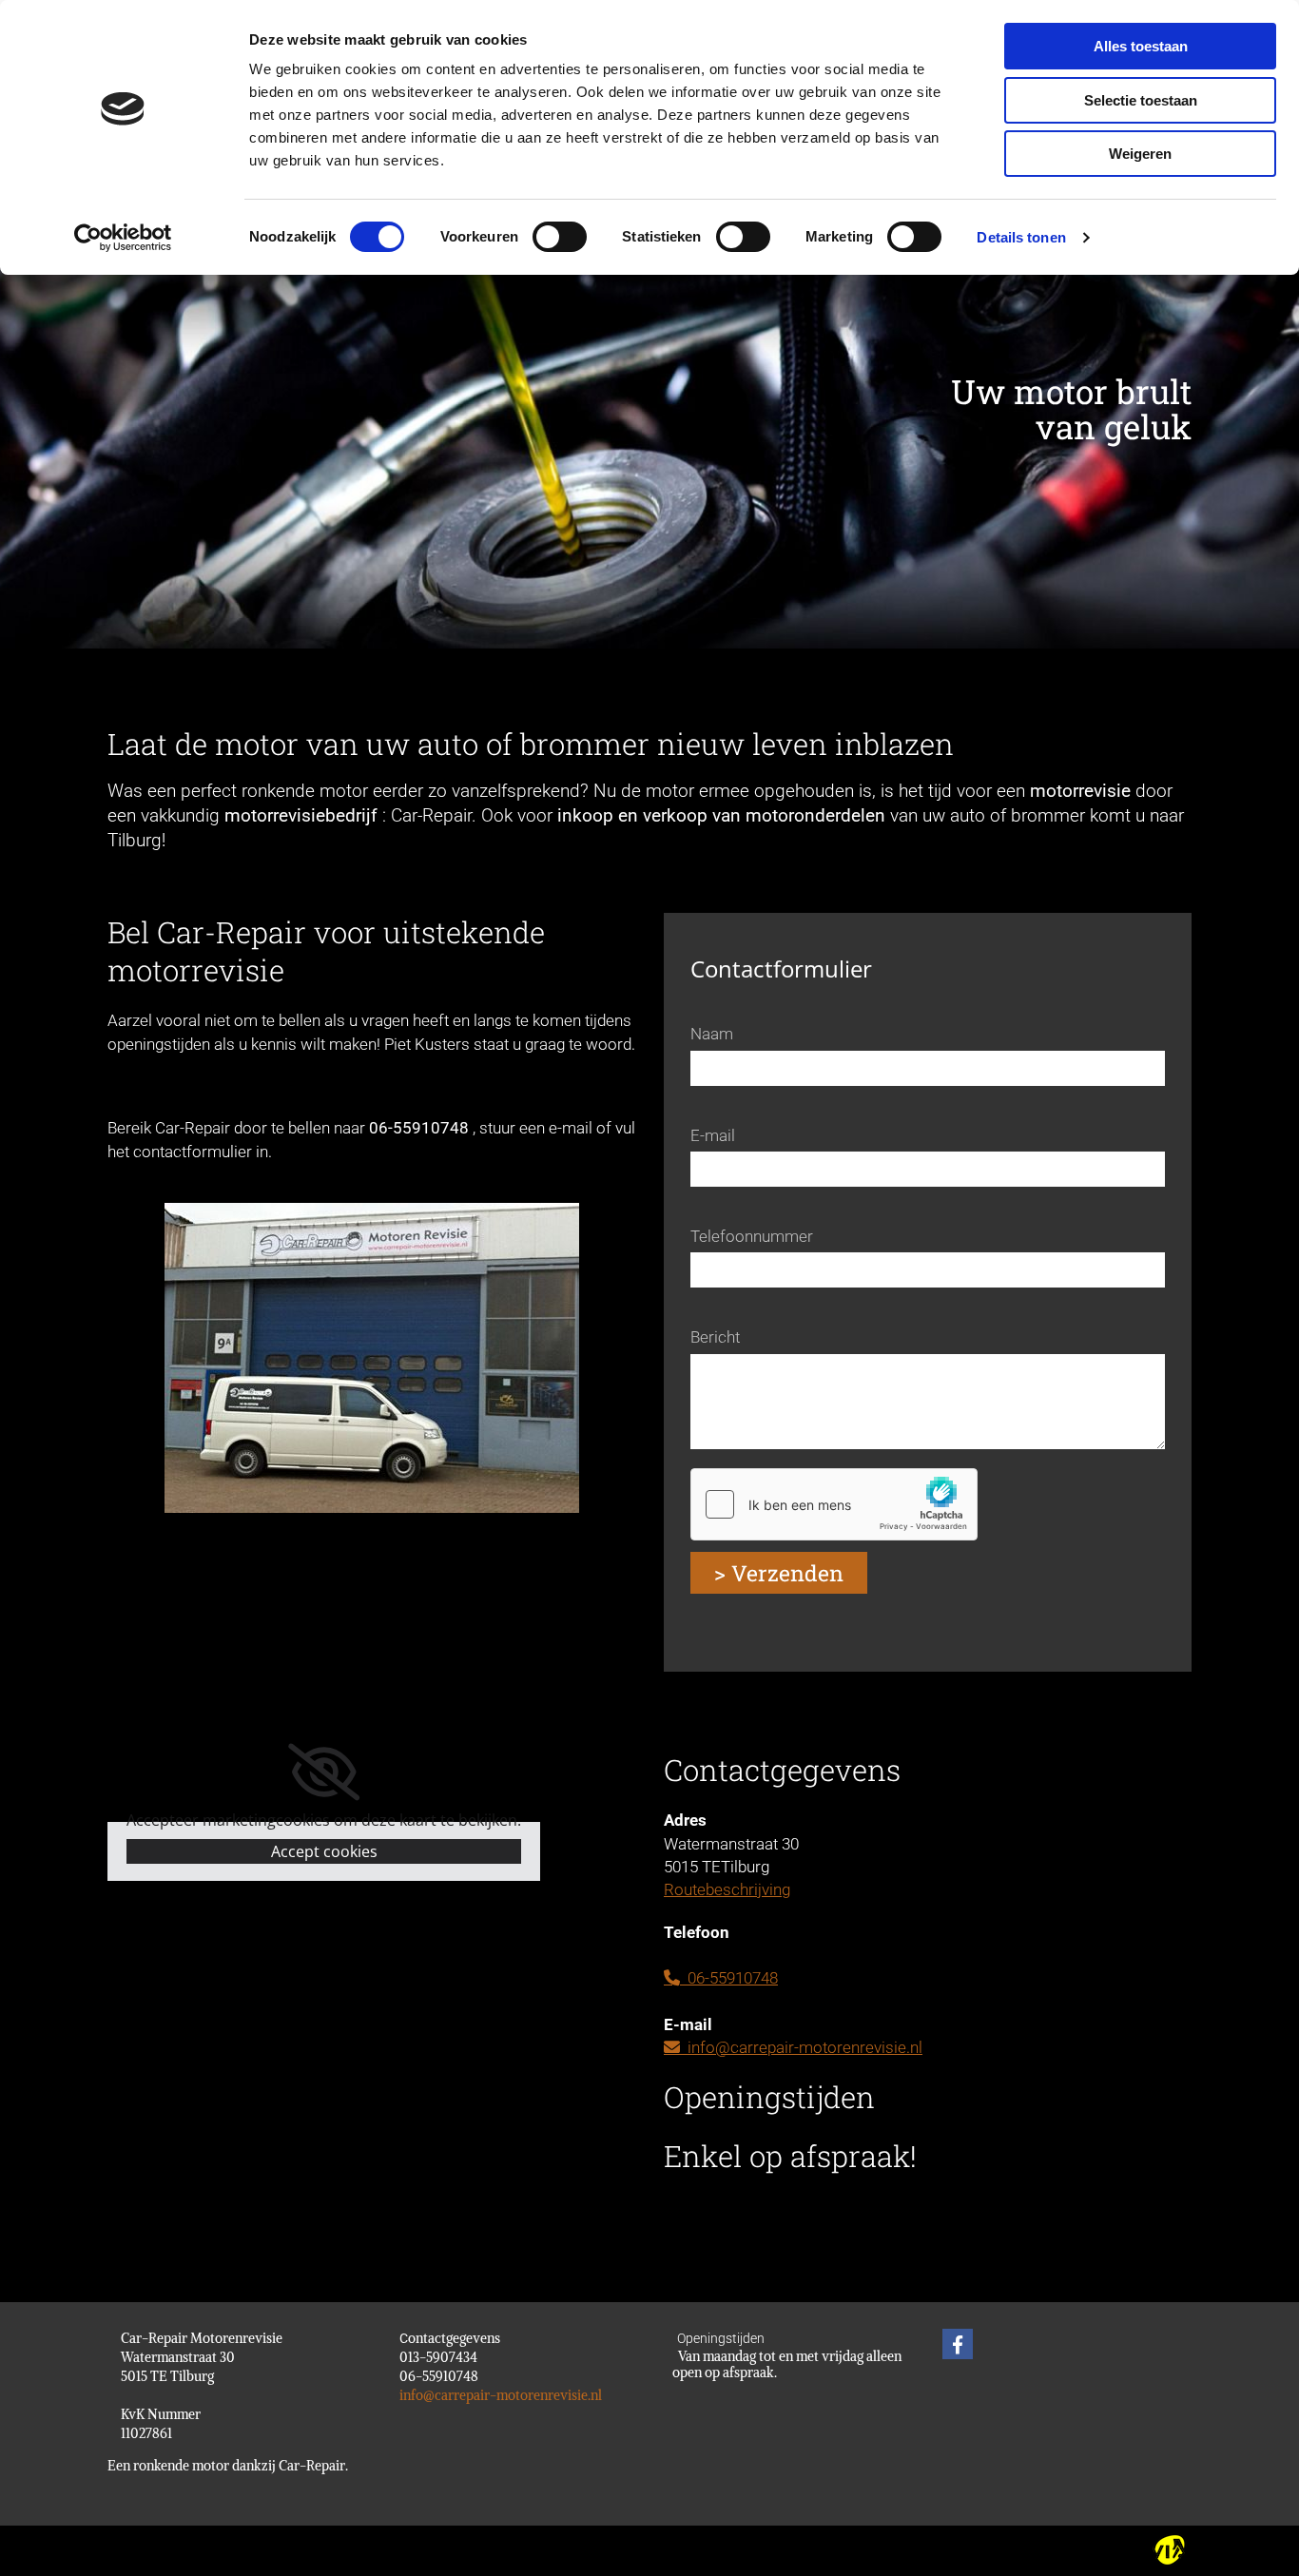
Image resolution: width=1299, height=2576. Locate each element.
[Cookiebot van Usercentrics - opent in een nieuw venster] (123, 238)
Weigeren (1140, 154)
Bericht (715, 1337)
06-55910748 (721, 1978)
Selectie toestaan (1141, 100)
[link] (324, 1772)
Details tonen (1021, 237)
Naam (712, 1034)
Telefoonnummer (752, 1236)
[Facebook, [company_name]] (958, 2344)
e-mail (571, 1128)
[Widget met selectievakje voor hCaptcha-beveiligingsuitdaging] (834, 1504)
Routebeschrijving (727, 1889)
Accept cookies (324, 1851)
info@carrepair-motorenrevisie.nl (793, 2047)
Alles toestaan (1141, 46)
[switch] (560, 237)
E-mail (713, 1135)
